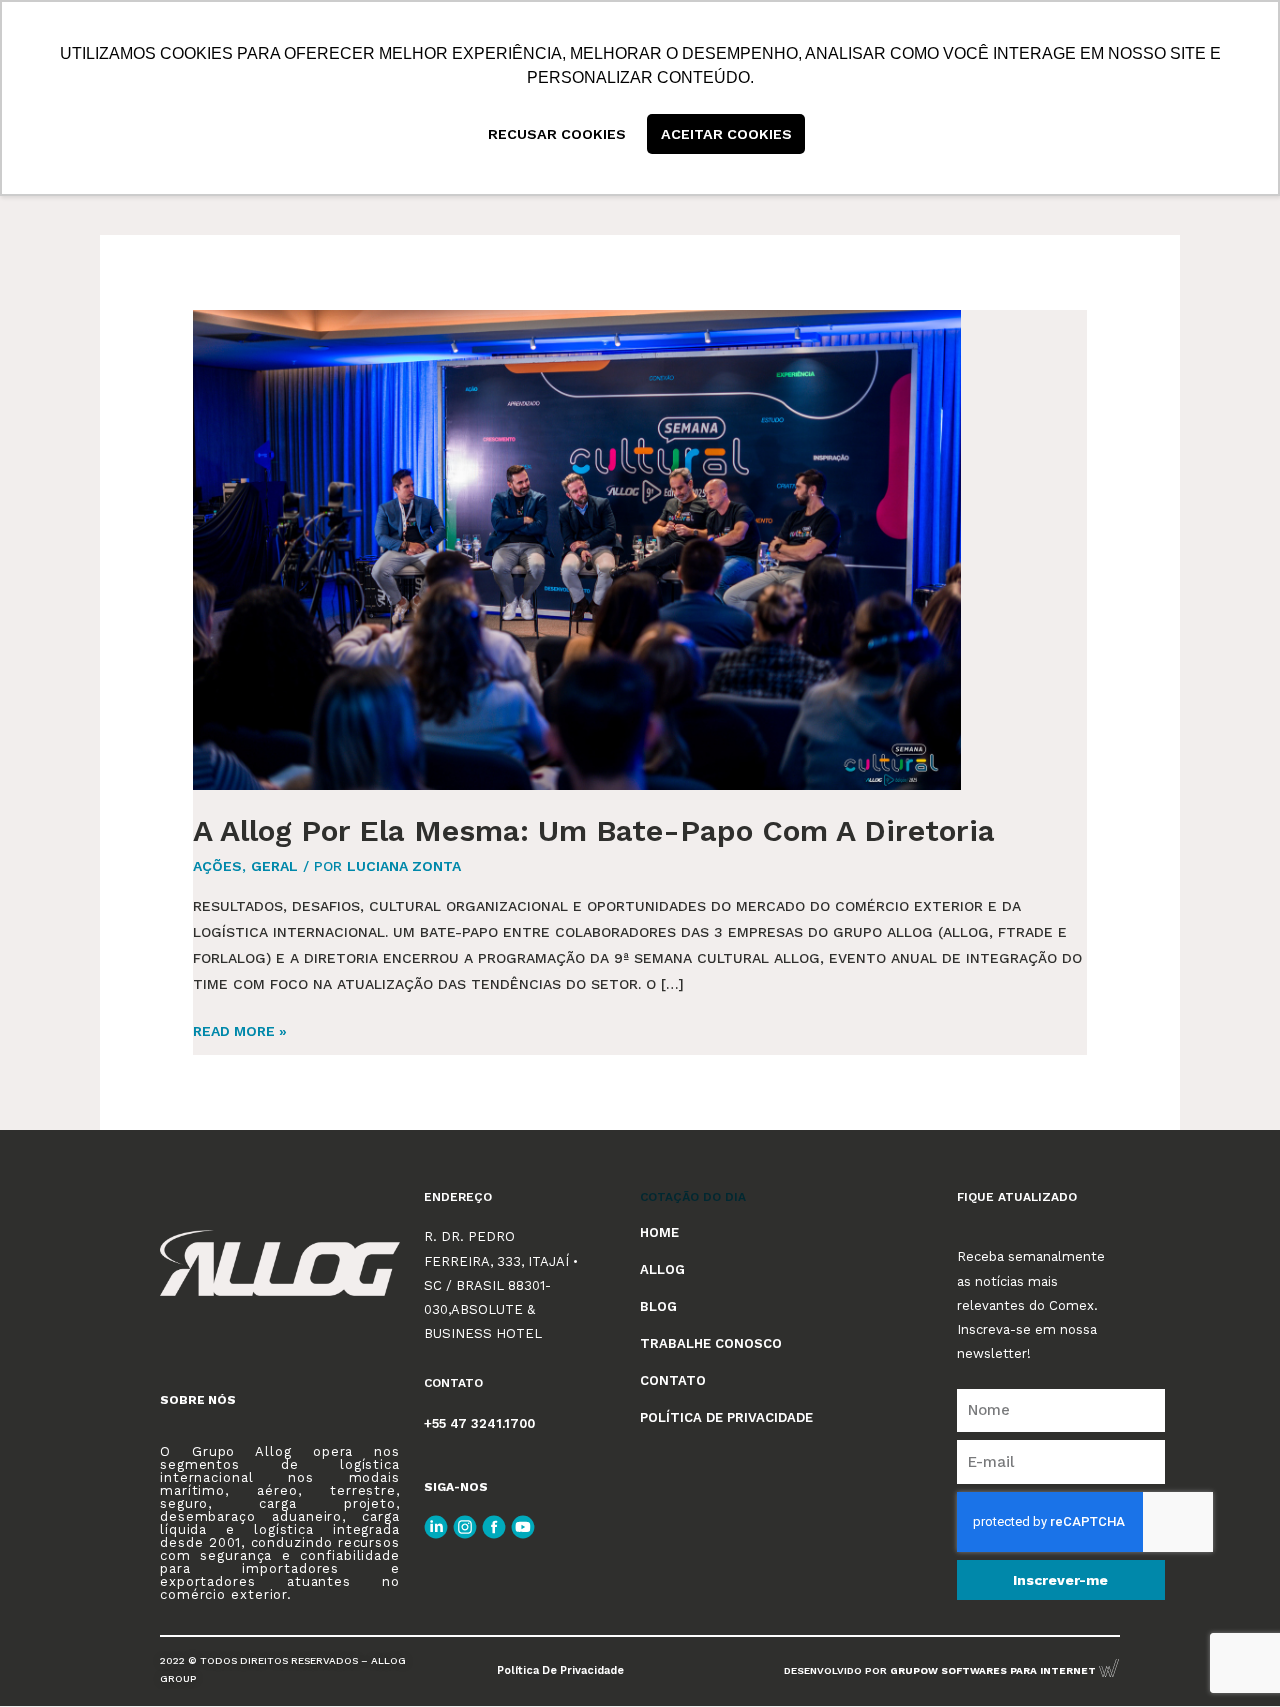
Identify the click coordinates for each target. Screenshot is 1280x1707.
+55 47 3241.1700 (479, 1423)
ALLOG (662, 1269)
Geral (274, 866)
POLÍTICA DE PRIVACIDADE (726, 1417)
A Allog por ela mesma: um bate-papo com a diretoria (594, 830)
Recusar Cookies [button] (557, 134)
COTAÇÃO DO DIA (693, 1197)
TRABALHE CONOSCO (711, 1343)
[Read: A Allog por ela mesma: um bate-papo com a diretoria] (577, 548)
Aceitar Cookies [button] (726, 134)
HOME (659, 1232)
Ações (217, 866)
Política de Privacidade (560, 1670)
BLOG (658, 1306)
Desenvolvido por (941, 1670)
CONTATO (673, 1380)
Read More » (240, 1028)
